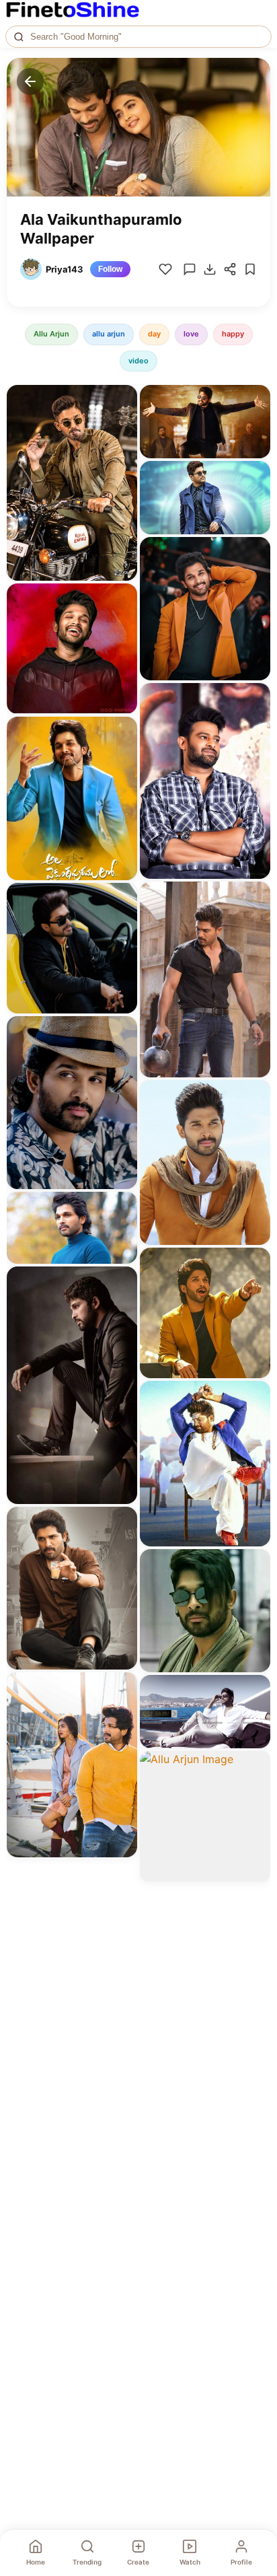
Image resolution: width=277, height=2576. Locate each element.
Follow (110, 269)
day (154, 334)
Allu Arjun (51, 334)
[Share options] (122, 400)
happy (233, 334)
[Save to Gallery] (122, 424)
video (138, 361)
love (191, 334)
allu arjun (109, 334)
